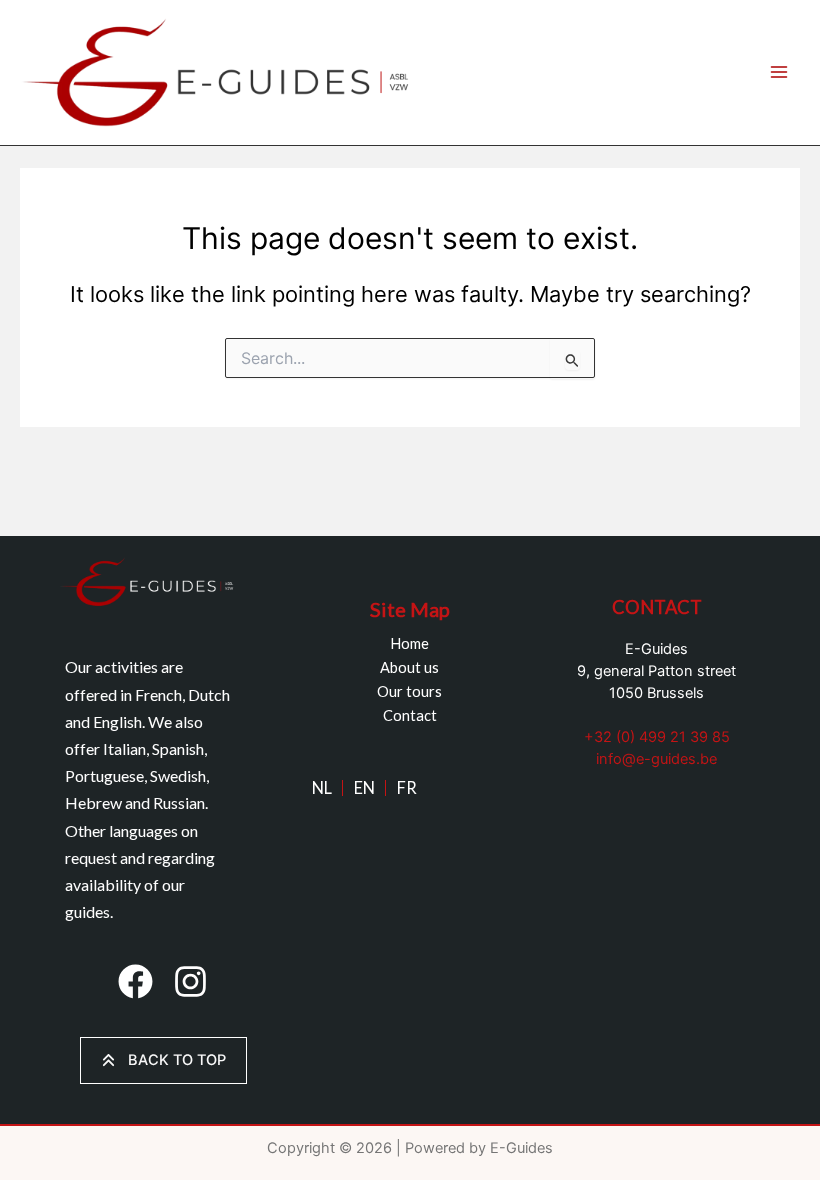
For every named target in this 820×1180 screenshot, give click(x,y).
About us (409, 667)
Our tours (409, 691)
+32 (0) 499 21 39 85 (657, 737)
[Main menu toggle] (779, 73)
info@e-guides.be (656, 759)
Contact (410, 715)
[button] (135, 981)
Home (409, 643)
